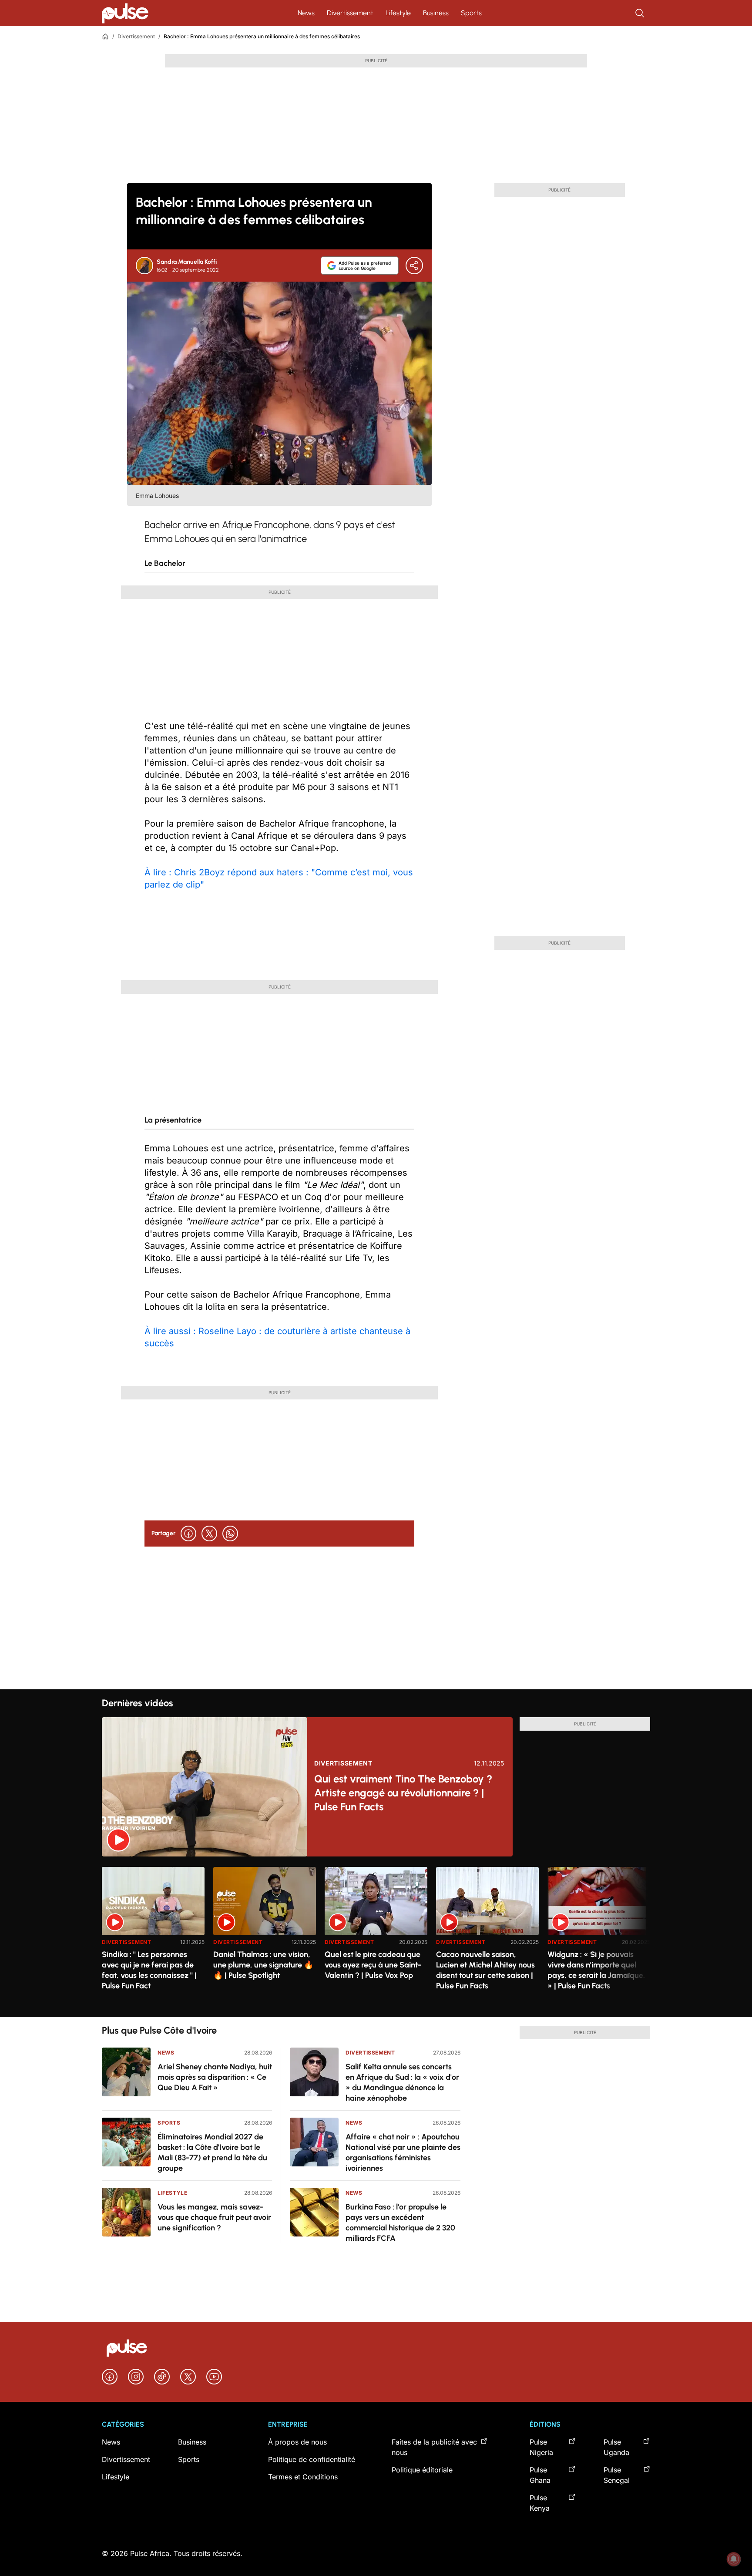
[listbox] (376, 1937)
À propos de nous (297, 2442)
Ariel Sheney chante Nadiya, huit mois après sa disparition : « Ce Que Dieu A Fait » (215, 2077)
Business (436, 13)
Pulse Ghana (540, 2475)
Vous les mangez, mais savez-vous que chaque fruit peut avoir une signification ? (214, 2217)
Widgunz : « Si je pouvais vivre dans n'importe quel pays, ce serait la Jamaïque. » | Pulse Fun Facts (596, 1970)
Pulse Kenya (540, 2503)
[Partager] (414, 266)
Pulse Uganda (616, 2447)
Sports (471, 13)
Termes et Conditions (303, 2477)
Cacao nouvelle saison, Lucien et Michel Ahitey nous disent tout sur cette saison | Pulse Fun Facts (485, 1970)
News (306, 13)
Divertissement (350, 13)
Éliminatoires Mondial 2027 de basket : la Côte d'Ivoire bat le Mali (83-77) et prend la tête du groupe (212, 2152)
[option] (153, 1939)
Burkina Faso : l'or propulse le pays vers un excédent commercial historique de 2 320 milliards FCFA (400, 2223)
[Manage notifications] (734, 2559)
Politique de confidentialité (312, 2459)
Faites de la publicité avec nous (434, 2447)
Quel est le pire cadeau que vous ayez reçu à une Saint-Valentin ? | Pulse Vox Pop (373, 1965)
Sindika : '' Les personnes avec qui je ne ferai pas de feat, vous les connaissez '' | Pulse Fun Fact (149, 1970)
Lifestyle (398, 13)
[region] (376, 1937)
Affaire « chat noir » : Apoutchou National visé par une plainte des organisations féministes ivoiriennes (403, 2152)
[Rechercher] (641, 13)
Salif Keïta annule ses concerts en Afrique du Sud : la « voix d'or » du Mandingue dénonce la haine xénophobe (402, 2082)
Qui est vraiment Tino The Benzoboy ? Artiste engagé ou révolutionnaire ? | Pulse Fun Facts (403, 1793)
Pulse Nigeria (541, 2447)
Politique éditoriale (422, 2470)
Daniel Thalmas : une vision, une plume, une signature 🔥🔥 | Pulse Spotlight (263, 1965)
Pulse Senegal (617, 2475)
